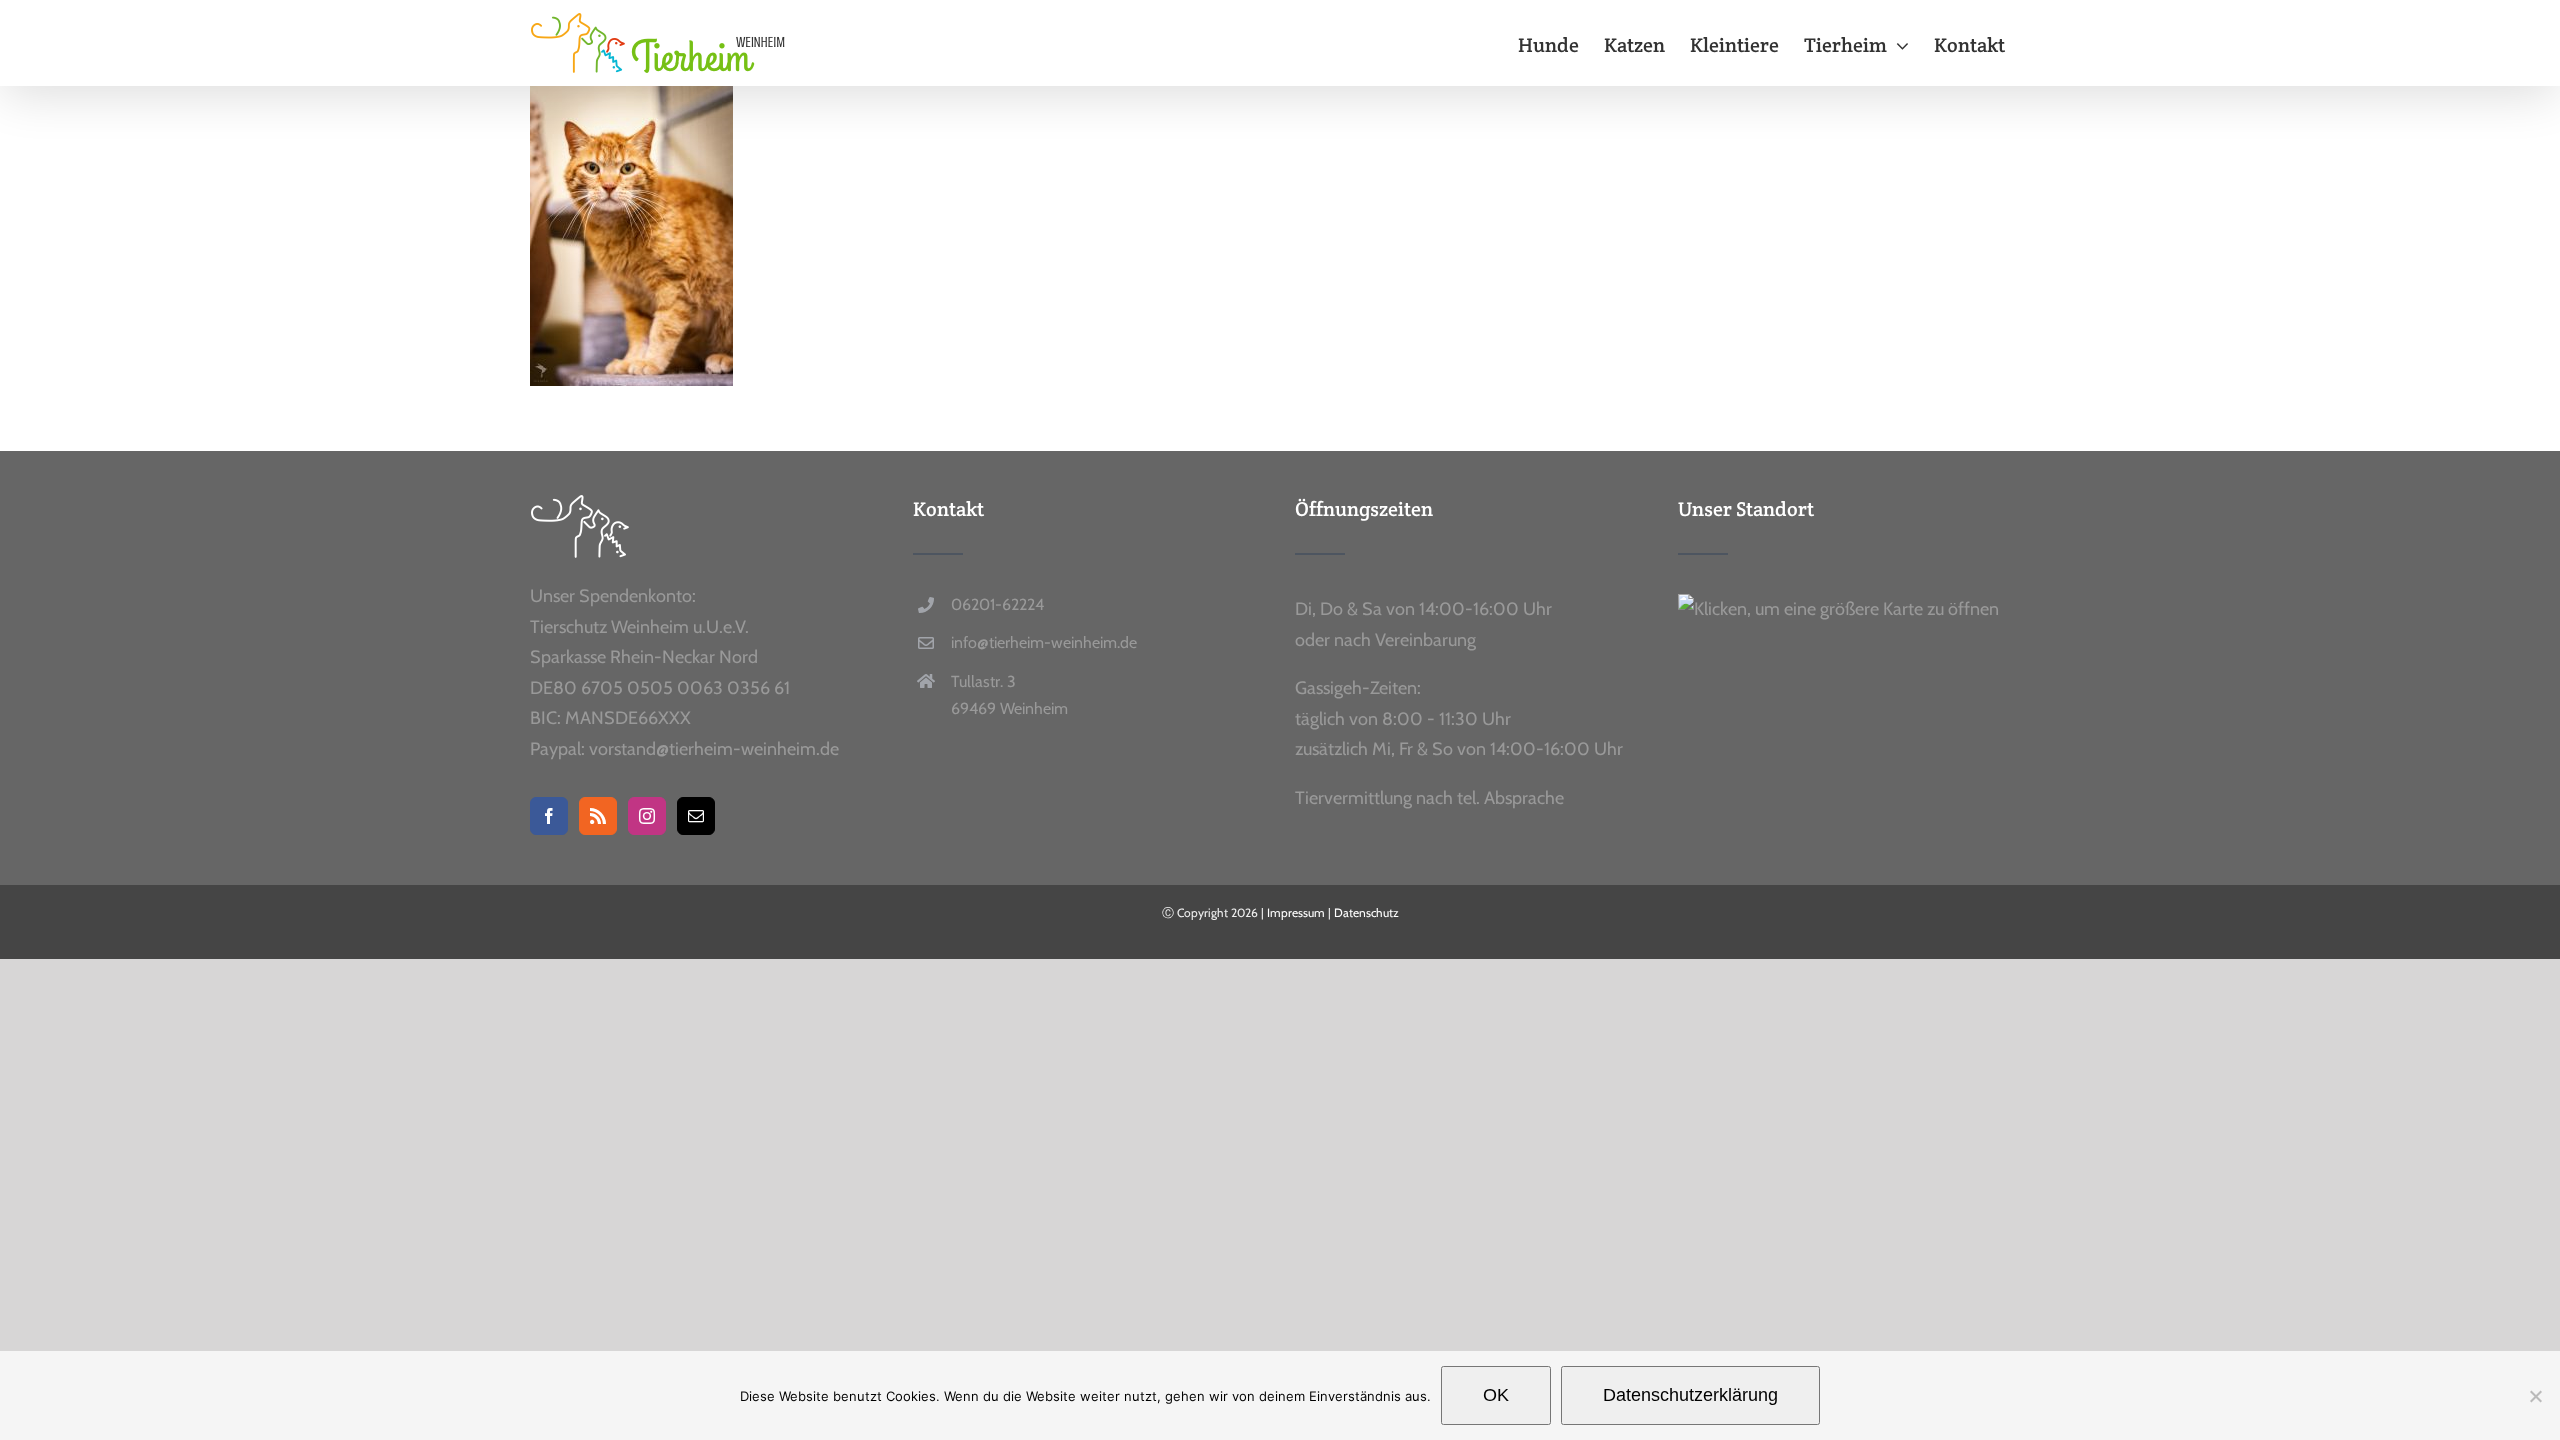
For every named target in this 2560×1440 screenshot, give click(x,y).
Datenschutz (1366, 912)
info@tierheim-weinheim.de (1044, 642)
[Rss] (598, 816)
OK (1496, 1395)
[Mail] (696, 816)
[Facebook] (549, 816)
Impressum (1296, 912)
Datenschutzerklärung (1690, 1395)
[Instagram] (647, 816)
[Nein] (2535, 1396)
